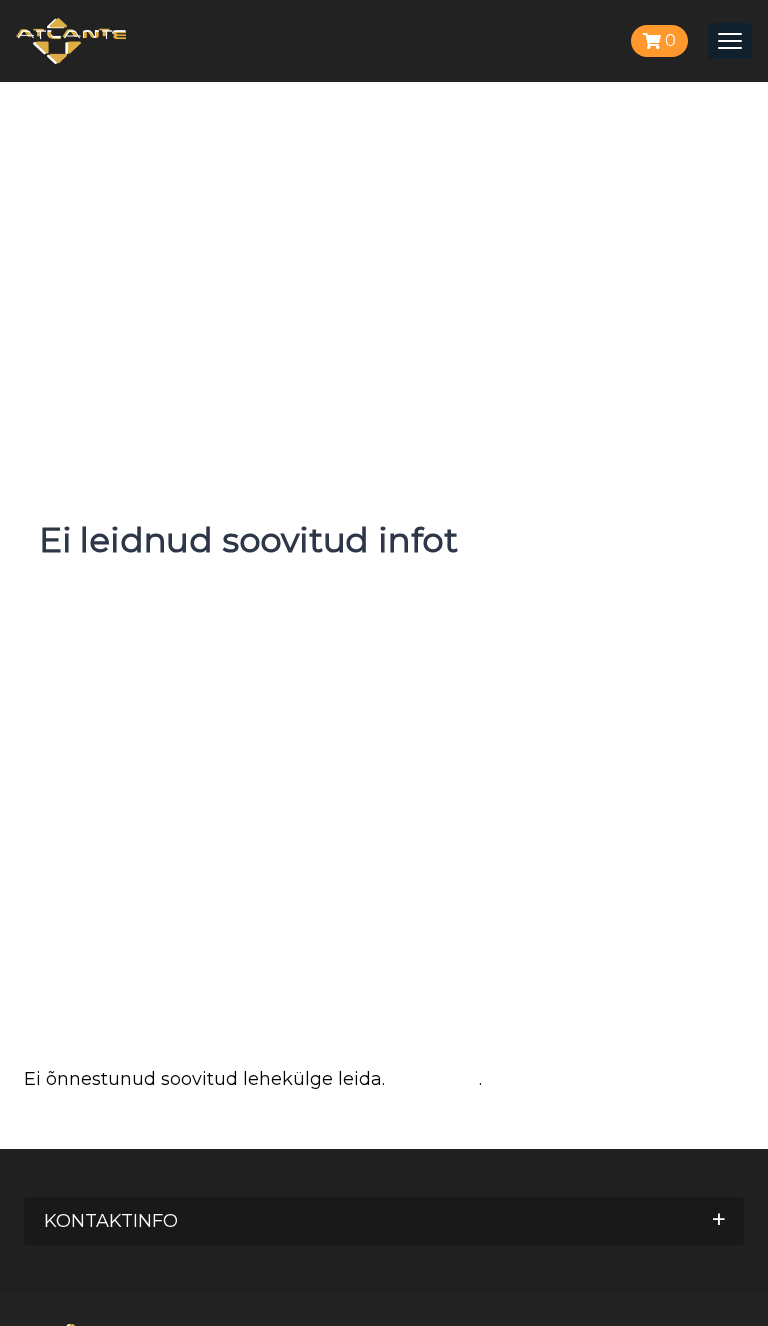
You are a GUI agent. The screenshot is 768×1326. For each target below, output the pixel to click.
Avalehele (434, 1079)
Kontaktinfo (111, 1221)
